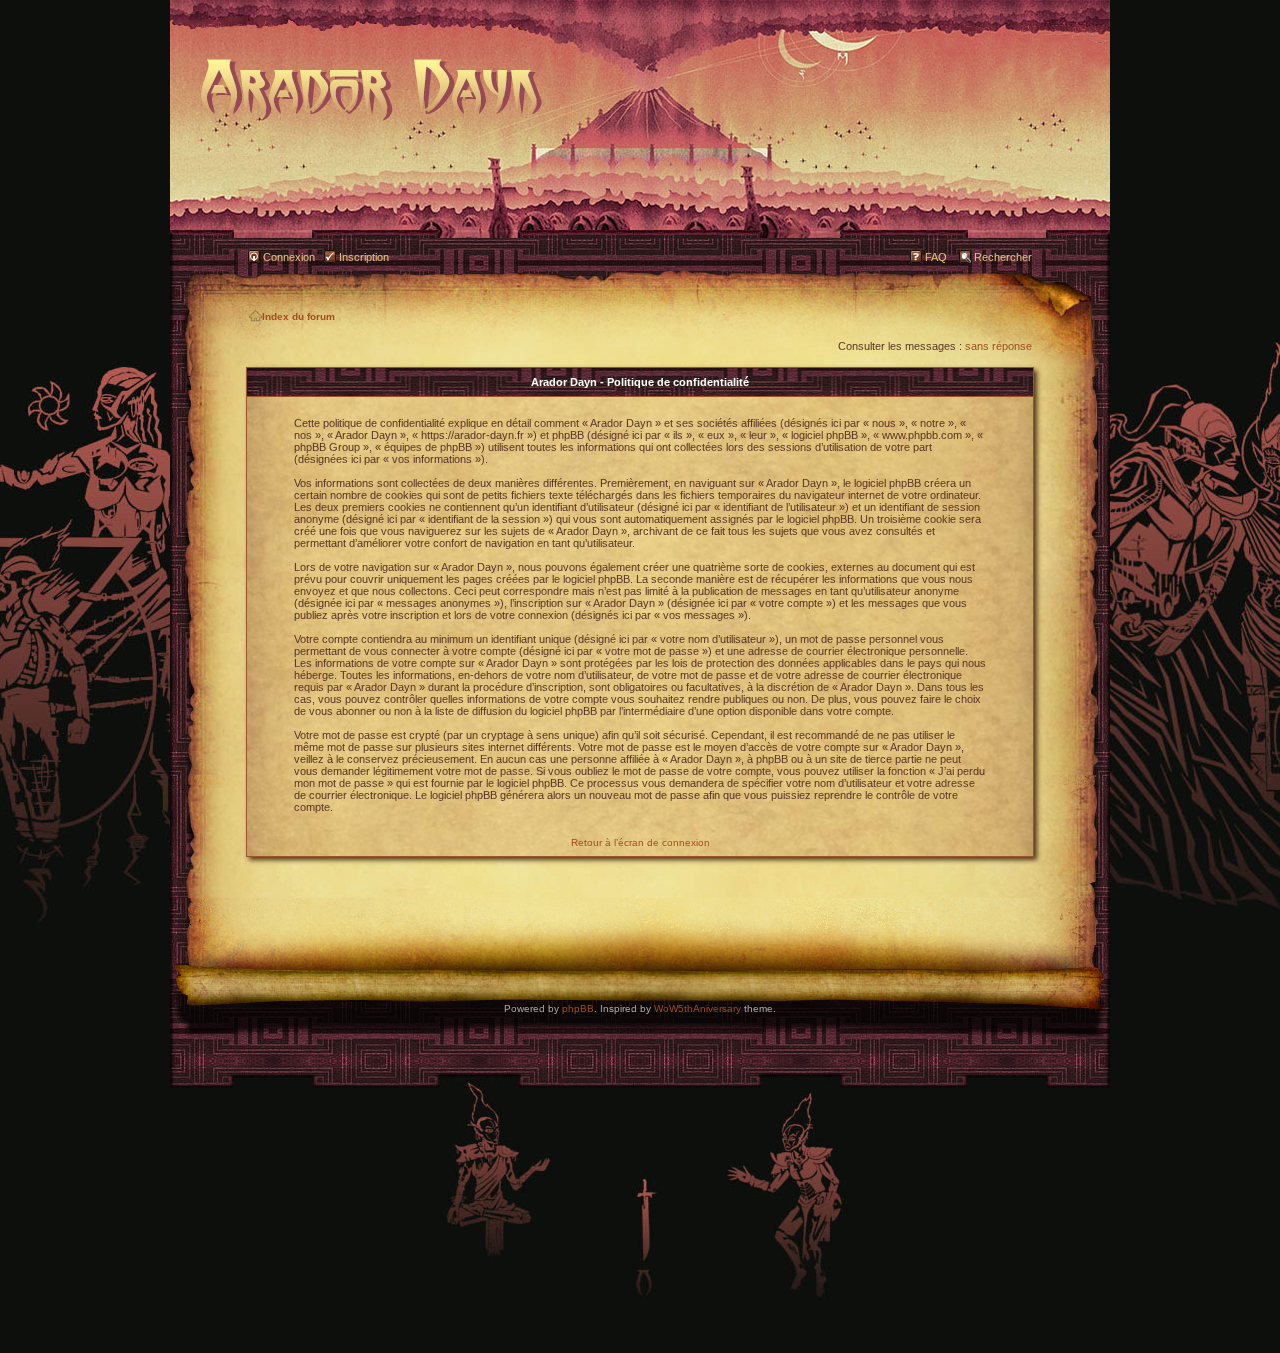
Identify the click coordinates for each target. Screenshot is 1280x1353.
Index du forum (298, 316)
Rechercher (1003, 257)
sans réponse (998, 346)
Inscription (364, 257)
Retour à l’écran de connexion (640, 842)
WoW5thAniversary (697, 1008)
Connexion (289, 257)
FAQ (936, 257)
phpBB (578, 1008)
